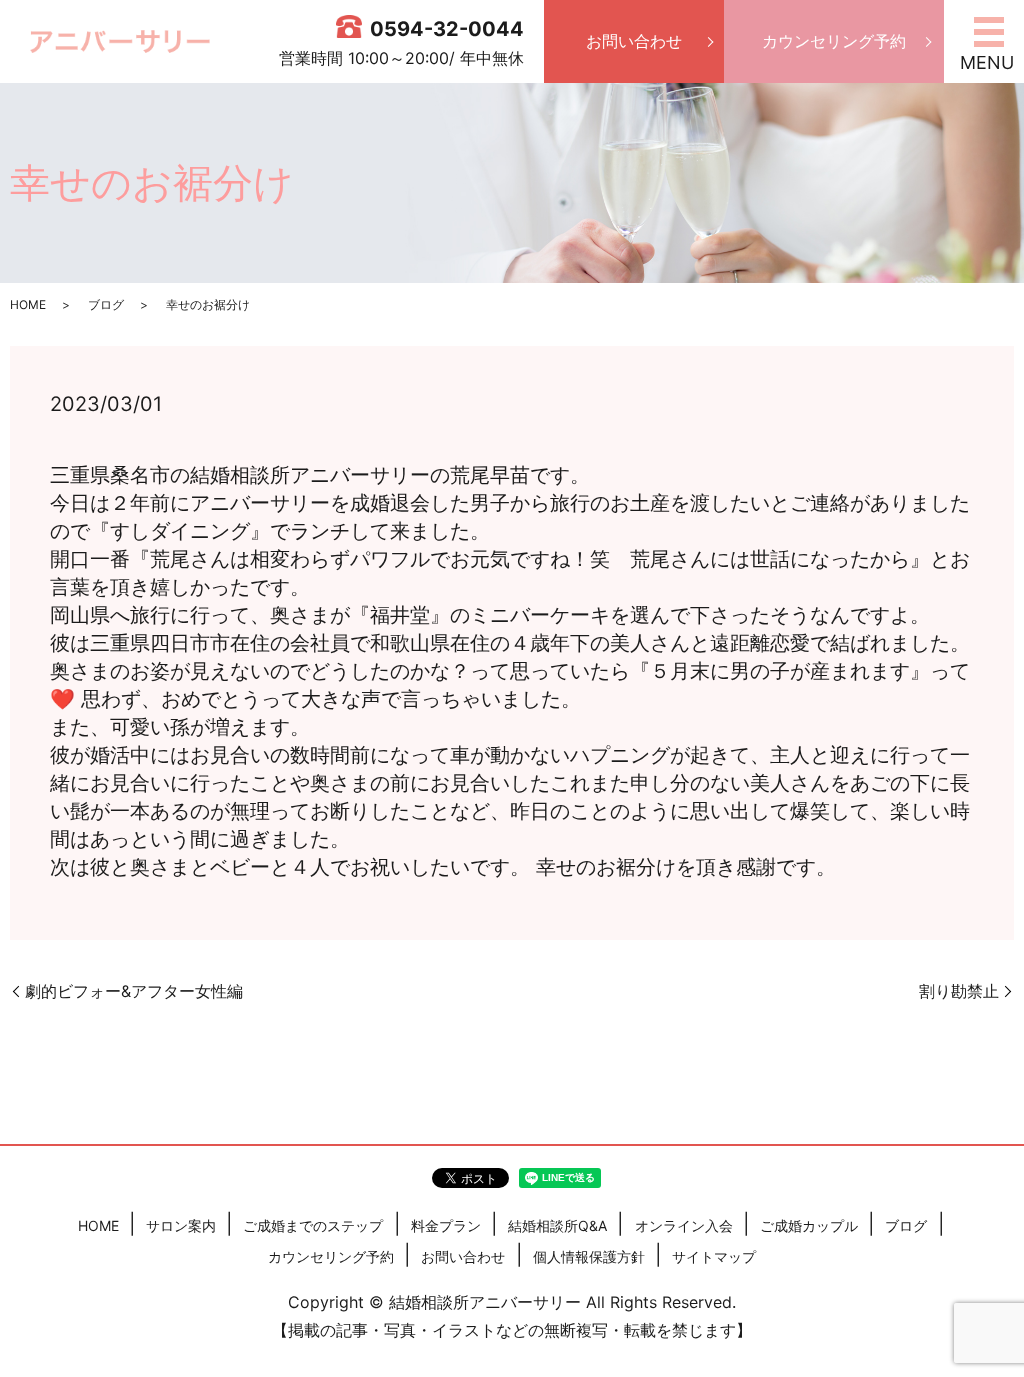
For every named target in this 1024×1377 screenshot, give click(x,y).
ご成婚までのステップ (313, 1225)
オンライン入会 (684, 1225)
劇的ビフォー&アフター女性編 (134, 991)
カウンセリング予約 (834, 41)
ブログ (106, 304)
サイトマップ (714, 1256)
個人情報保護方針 (589, 1256)
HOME (28, 304)
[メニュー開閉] (989, 32)
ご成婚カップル (809, 1225)
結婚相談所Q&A (557, 1225)
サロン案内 (181, 1225)
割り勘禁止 (959, 991)
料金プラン (446, 1225)
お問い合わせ (634, 41)
